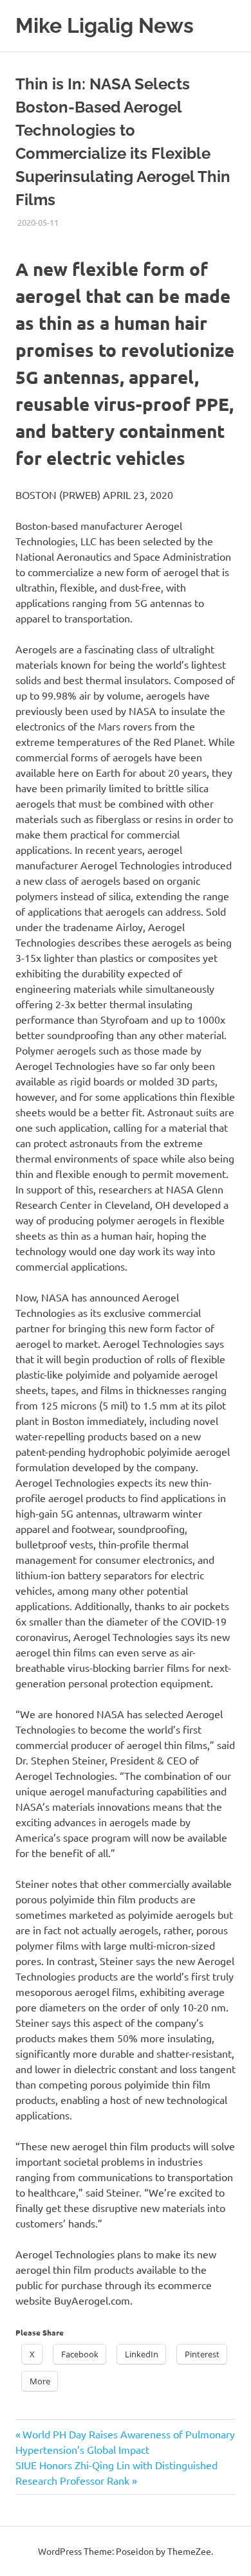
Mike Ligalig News (105, 25)
